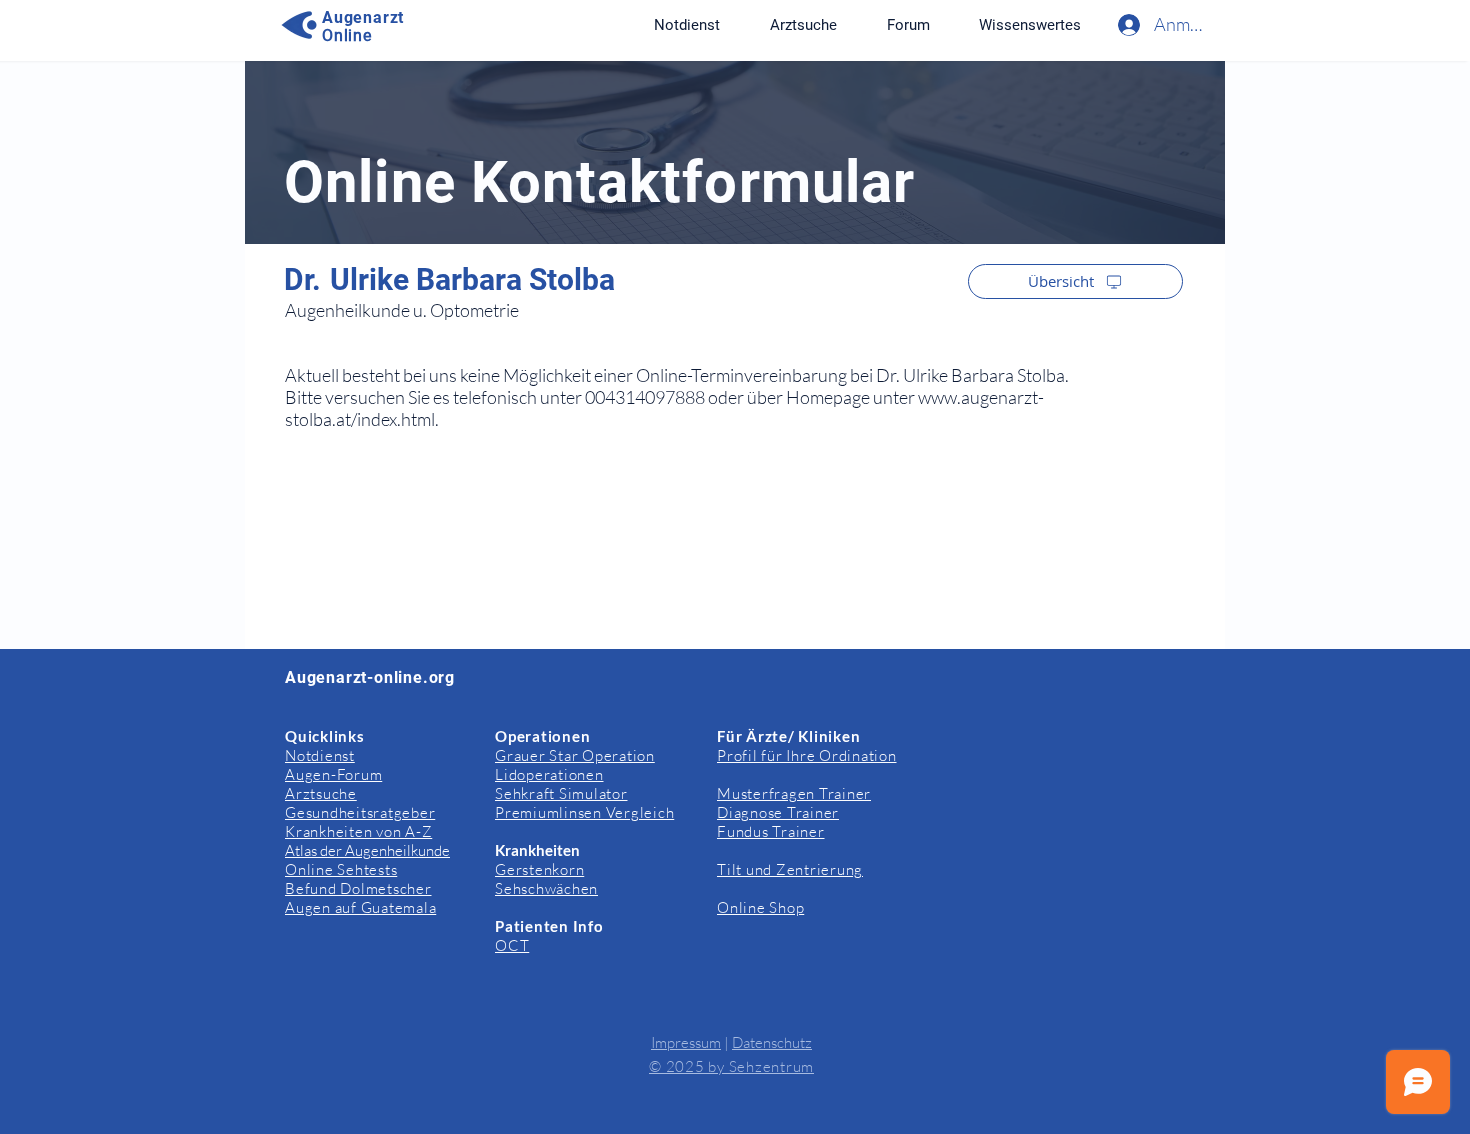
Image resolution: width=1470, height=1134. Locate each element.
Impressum (686, 1042)
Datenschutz (772, 1042)
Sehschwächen (546, 888)
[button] (1029, 25)
